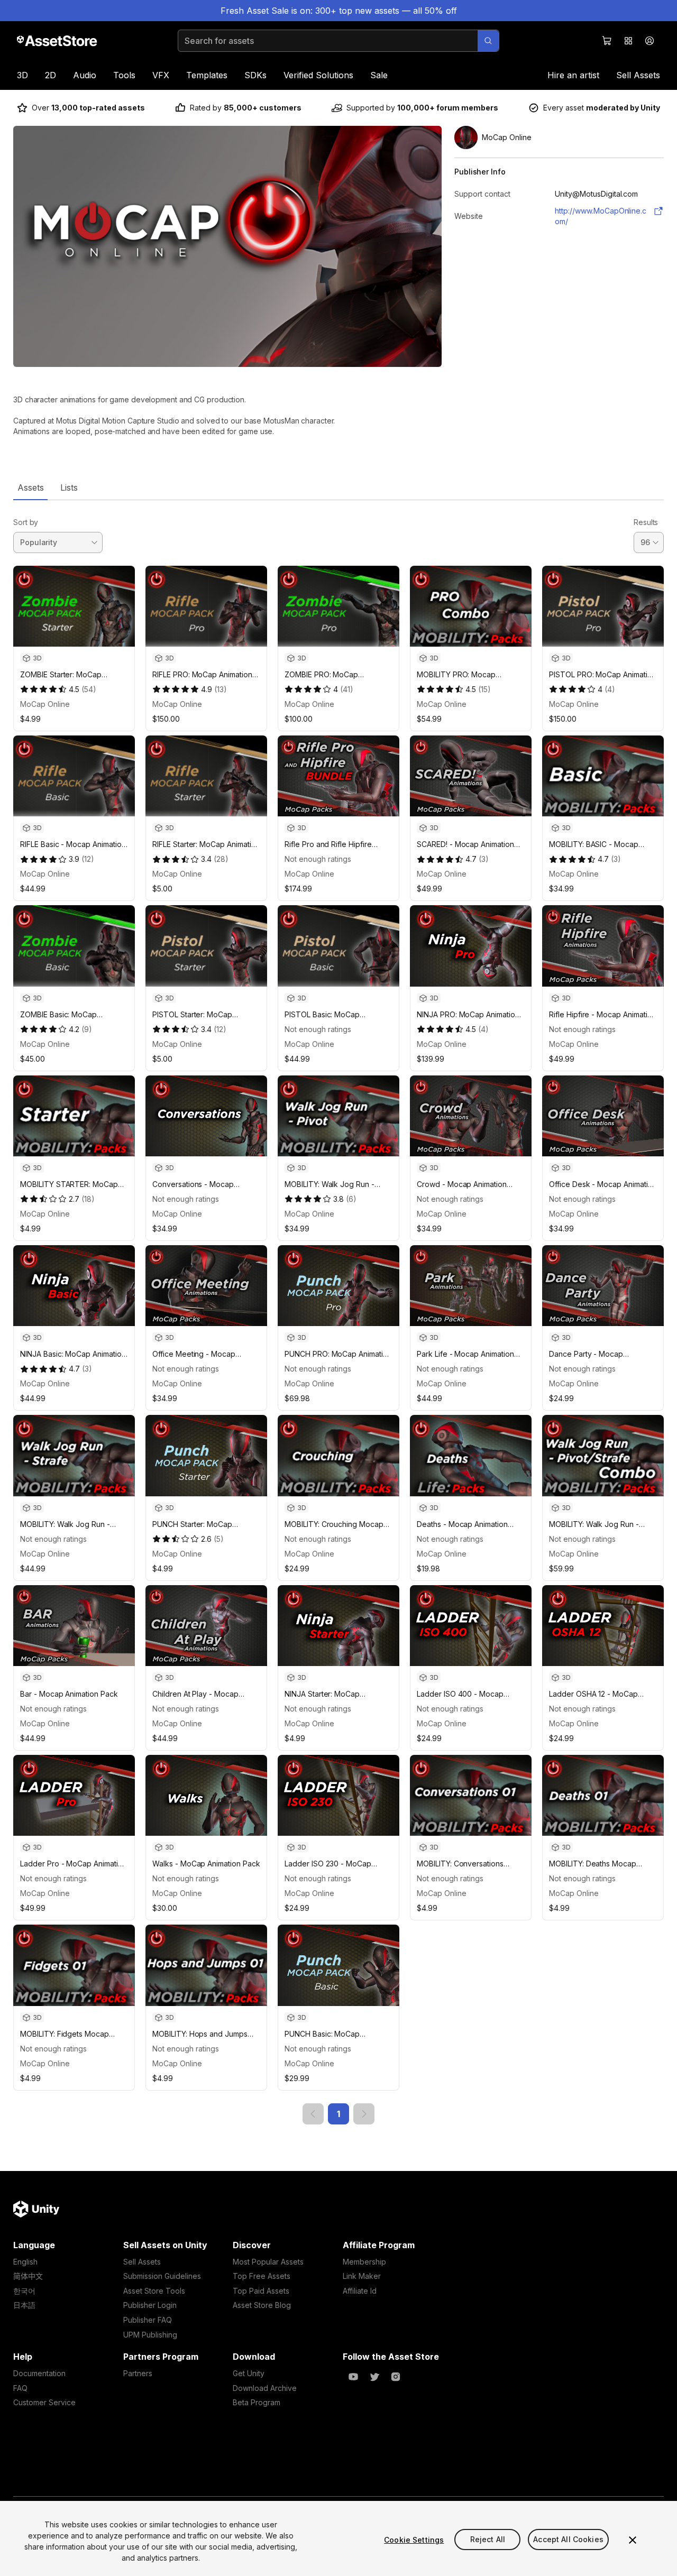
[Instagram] (396, 2377)
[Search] (488, 41)
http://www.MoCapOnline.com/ (601, 216)
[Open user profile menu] (649, 41)
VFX (161, 75)
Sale (379, 75)
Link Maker (362, 2276)
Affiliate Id (360, 2291)
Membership (364, 2262)
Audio (85, 75)
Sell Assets (638, 75)
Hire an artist (573, 75)
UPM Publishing (150, 2335)
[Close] (633, 2540)
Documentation (39, 2373)
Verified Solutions (318, 75)
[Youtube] (353, 2377)
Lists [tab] (69, 487)
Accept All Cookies (568, 2540)
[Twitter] (374, 2377)
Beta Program (257, 2402)
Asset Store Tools (154, 2291)
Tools (124, 75)
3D (22, 75)
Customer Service (44, 2402)
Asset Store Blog (262, 2305)
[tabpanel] (338, 1312)
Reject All (488, 2540)
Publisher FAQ (148, 2320)
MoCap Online (45, 704)
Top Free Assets (262, 2276)
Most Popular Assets (268, 2262)
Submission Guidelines (162, 2276)
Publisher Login (150, 2305)
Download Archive (265, 2388)
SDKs (255, 75)
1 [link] (338, 2114)
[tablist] (338, 487)
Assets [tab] (30, 487)
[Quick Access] (628, 41)
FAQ (20, 2388)
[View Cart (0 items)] (607, 41)
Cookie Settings (414, 2540)
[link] (313, 2114)
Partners (138, 2373)
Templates (207, 75)
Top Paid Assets (261, 2291)
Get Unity (249, 2373)
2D (51, 75)
